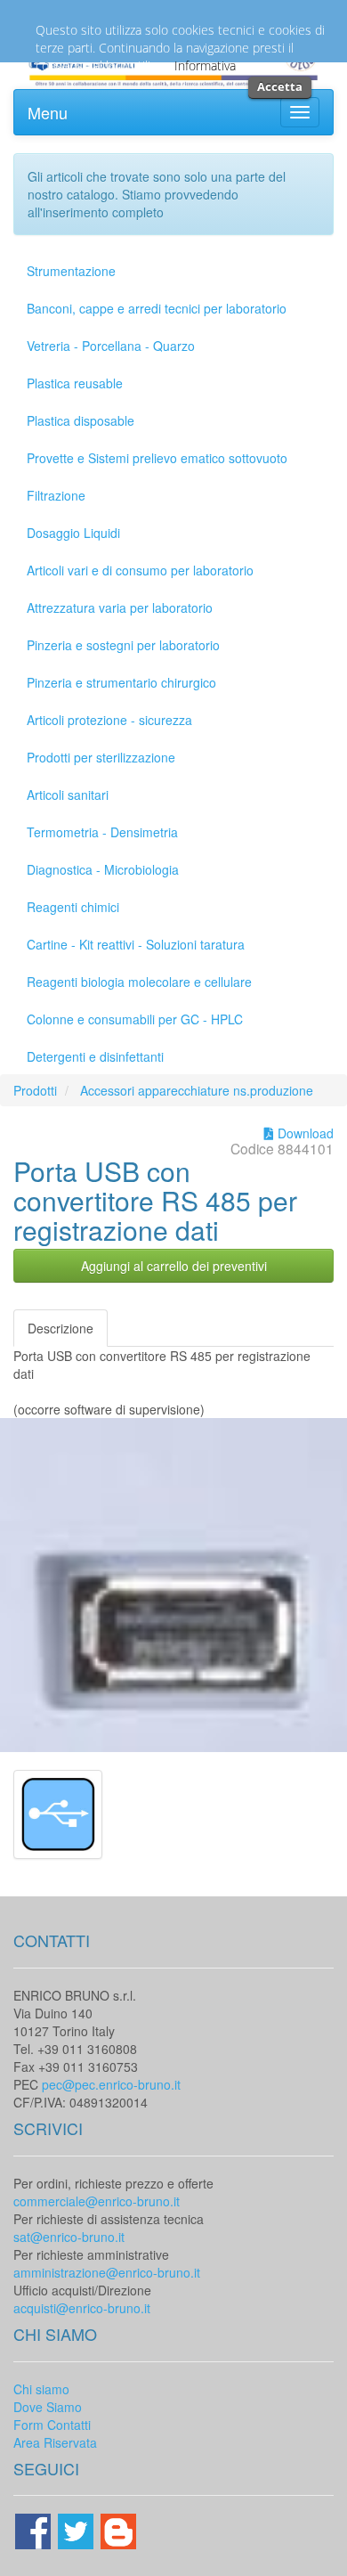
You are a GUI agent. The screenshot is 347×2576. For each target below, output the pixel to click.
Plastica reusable (75, 383)
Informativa (205, 65)
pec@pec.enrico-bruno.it (111, 2084)
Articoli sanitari (68, 795)
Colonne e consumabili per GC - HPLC (135, 1019)
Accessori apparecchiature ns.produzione (197, 1090)
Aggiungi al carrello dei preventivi (174, 1266)
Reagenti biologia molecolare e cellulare (139, 982)
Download (304, 1133)
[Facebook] (35, 2530)
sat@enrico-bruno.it (69, 2237)
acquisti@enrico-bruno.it (82, 2308)
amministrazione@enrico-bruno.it (107, 2272)
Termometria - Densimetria (102, 832)
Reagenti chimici (73, 907)
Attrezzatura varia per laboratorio (120, 607)
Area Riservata (55, 2442)
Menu (48, 112)
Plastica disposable (81, 420)
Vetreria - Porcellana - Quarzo (111, 346)
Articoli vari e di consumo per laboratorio (140, 570)
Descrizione (61, 1328)
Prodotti (35, 1090)
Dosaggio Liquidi (73, 533)
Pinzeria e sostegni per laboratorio (123, 645)
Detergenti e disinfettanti (95, 1056)
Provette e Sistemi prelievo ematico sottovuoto (157, 458)
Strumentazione (71, 271)
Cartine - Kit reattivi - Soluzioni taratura (136, 944)
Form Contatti (52, 2425)
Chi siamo (41, 2389)
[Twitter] (77, 2530)
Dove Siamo (48, 2407)
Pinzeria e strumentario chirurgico (121, 682)
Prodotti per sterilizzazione (101, 757)
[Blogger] (118, 2530)
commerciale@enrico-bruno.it (97, 2201)
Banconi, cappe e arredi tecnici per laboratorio (157, 308)
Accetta (280, 86)
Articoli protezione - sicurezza (109, 720)
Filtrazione (56, 495)
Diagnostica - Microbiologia (103, 869)
